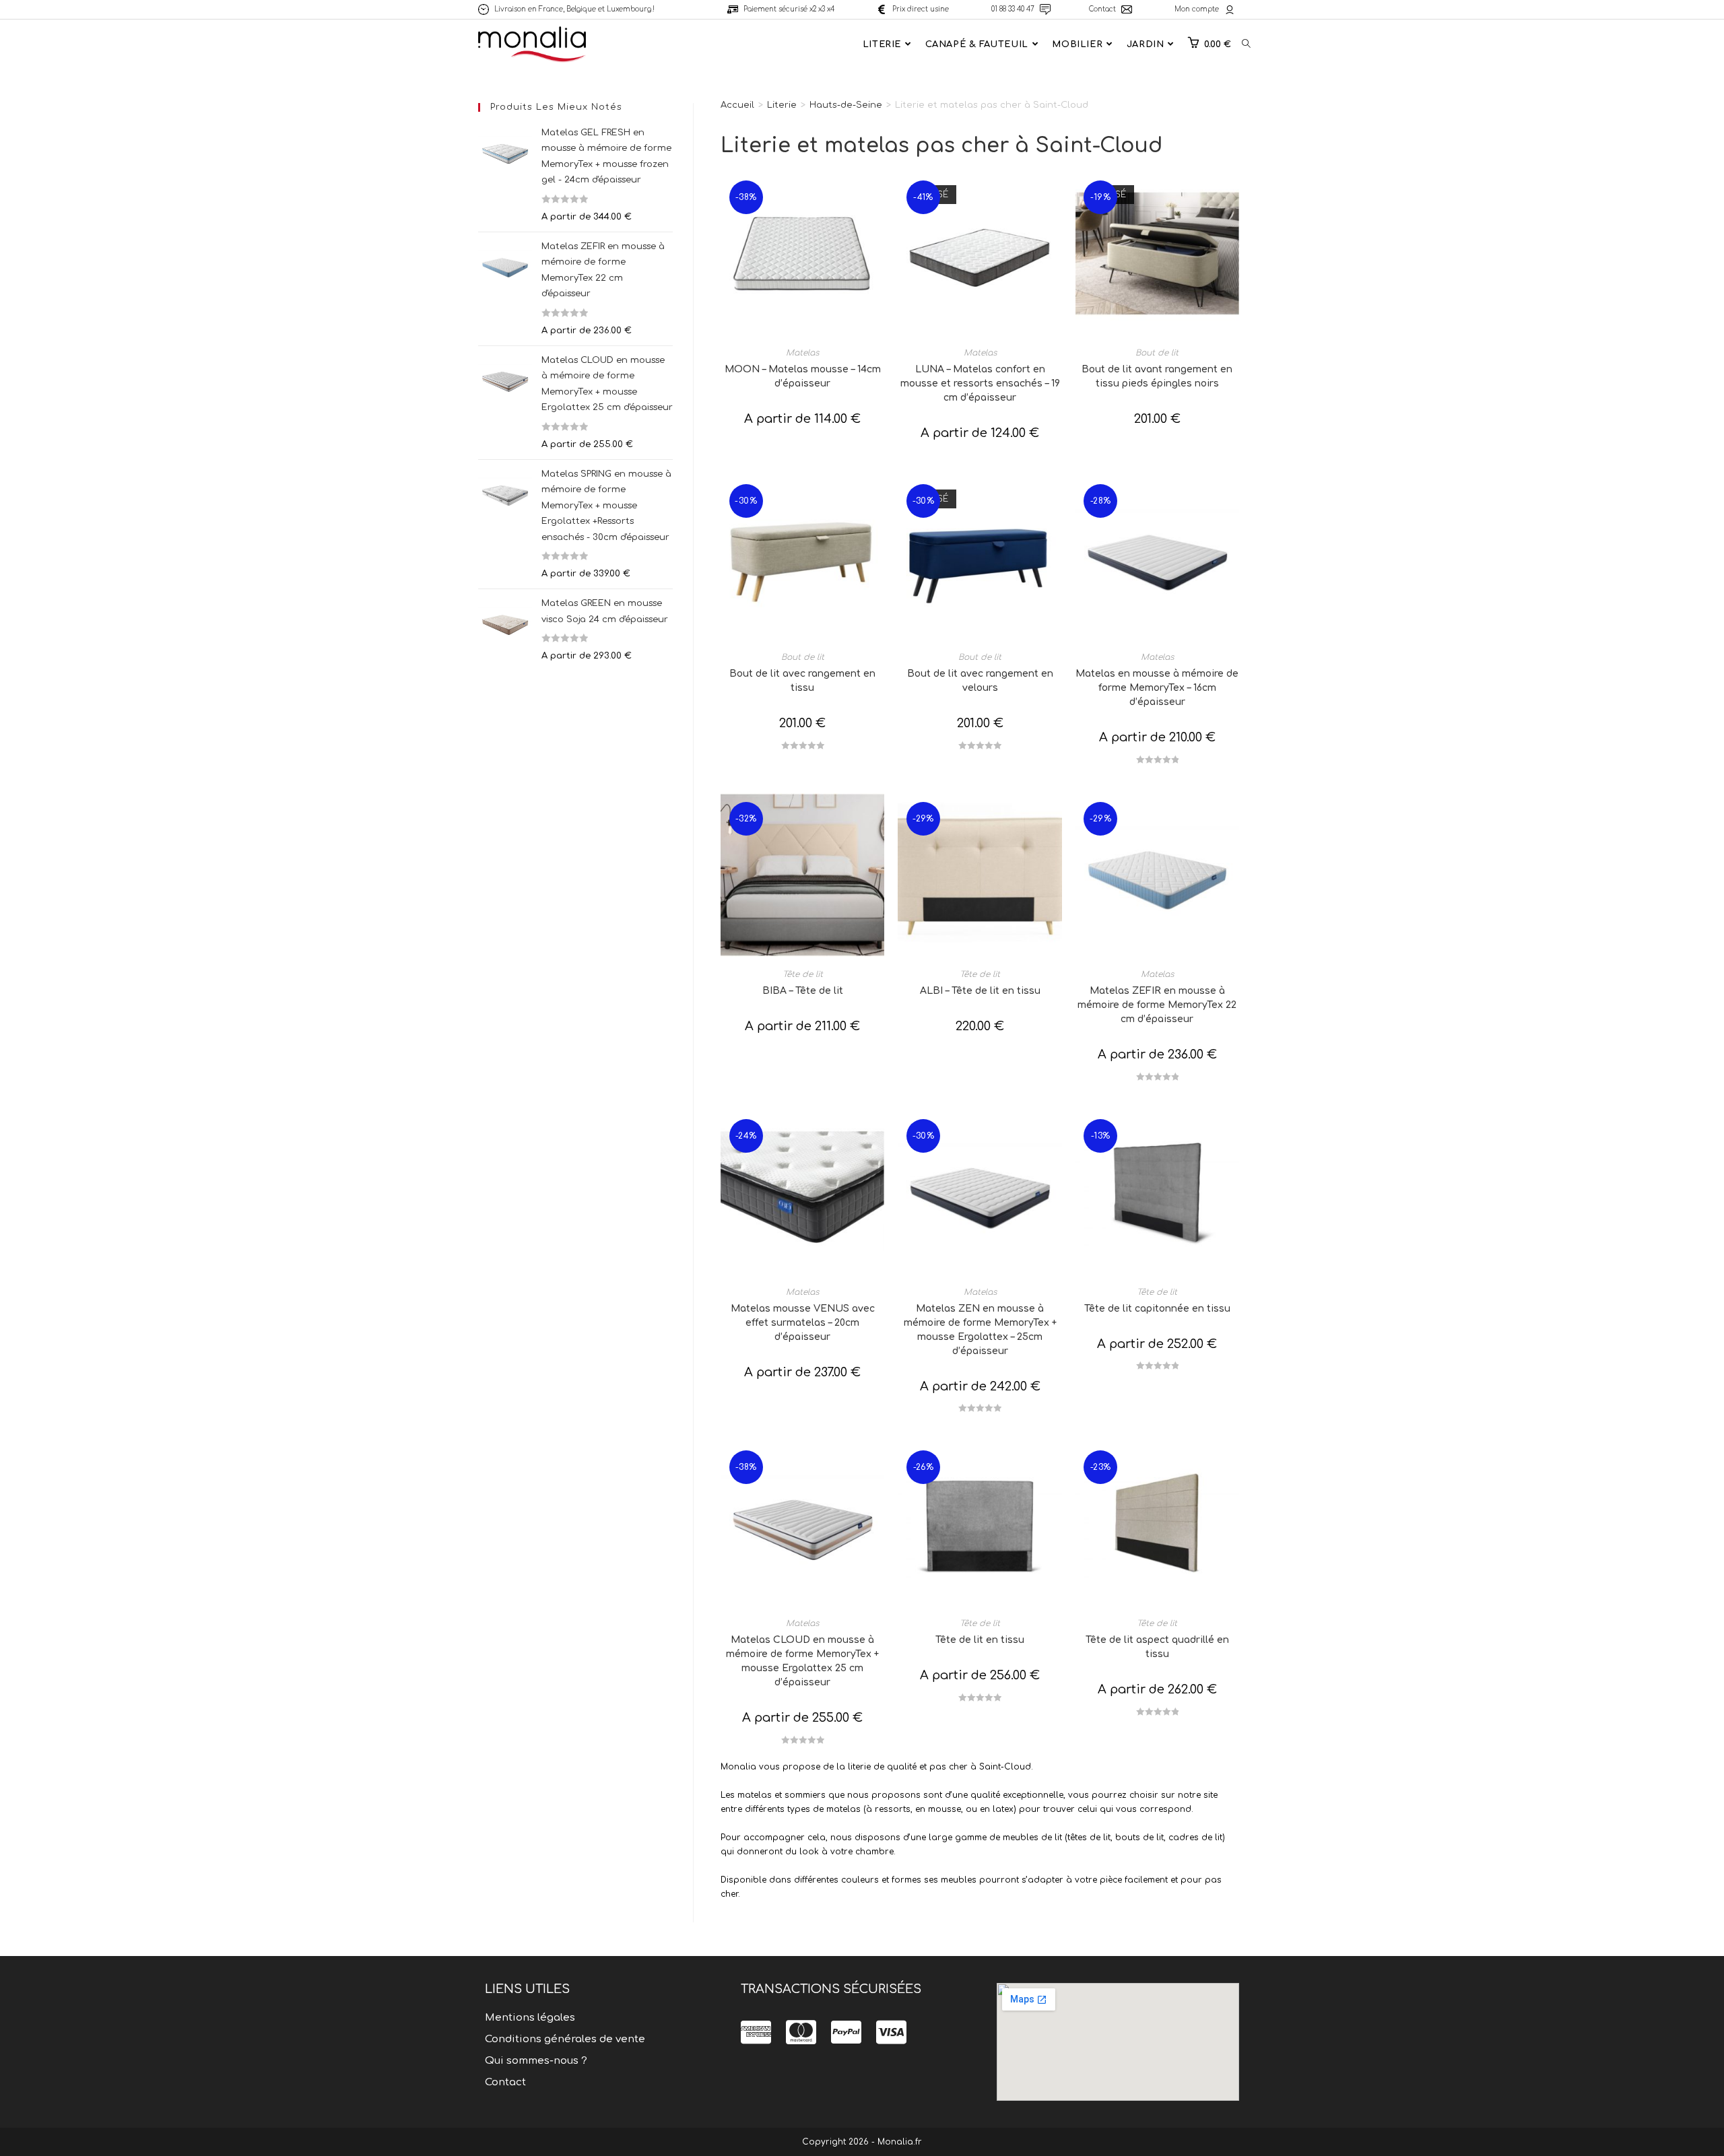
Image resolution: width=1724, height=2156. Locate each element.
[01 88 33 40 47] (1045, 9)
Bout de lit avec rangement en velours (980, 681)
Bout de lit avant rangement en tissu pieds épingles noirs (1157, 376)
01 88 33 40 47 (1013, 9)
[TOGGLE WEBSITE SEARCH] (1246, 44)
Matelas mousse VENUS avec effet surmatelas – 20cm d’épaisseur (803, 1323)
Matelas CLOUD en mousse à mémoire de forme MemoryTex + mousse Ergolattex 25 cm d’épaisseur (802, 1661)
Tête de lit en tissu (980, 1640)
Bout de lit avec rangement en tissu (802, 681)
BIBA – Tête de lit (803, 991)
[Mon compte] (1230, 9)
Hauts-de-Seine (846, 105)
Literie (782, 105)
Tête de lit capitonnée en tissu (1157, 1309)
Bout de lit (1157, 353)
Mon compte (1197, 9)
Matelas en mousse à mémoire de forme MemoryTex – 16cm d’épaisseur (1157, 688)
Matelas (802, 353)
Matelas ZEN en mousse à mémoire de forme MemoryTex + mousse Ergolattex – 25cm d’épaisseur (980, 1330)
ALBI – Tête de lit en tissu (980, 991)
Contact (1102, 9)
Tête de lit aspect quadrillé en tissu (1157, 1647)
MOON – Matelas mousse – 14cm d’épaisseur (803, 376)
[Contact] (1127, 9)
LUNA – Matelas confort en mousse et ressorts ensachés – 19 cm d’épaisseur (980, 383)
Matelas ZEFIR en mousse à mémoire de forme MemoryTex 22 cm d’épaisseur (1157, 1005)
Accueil (737, 105)
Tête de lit (803, 974)
